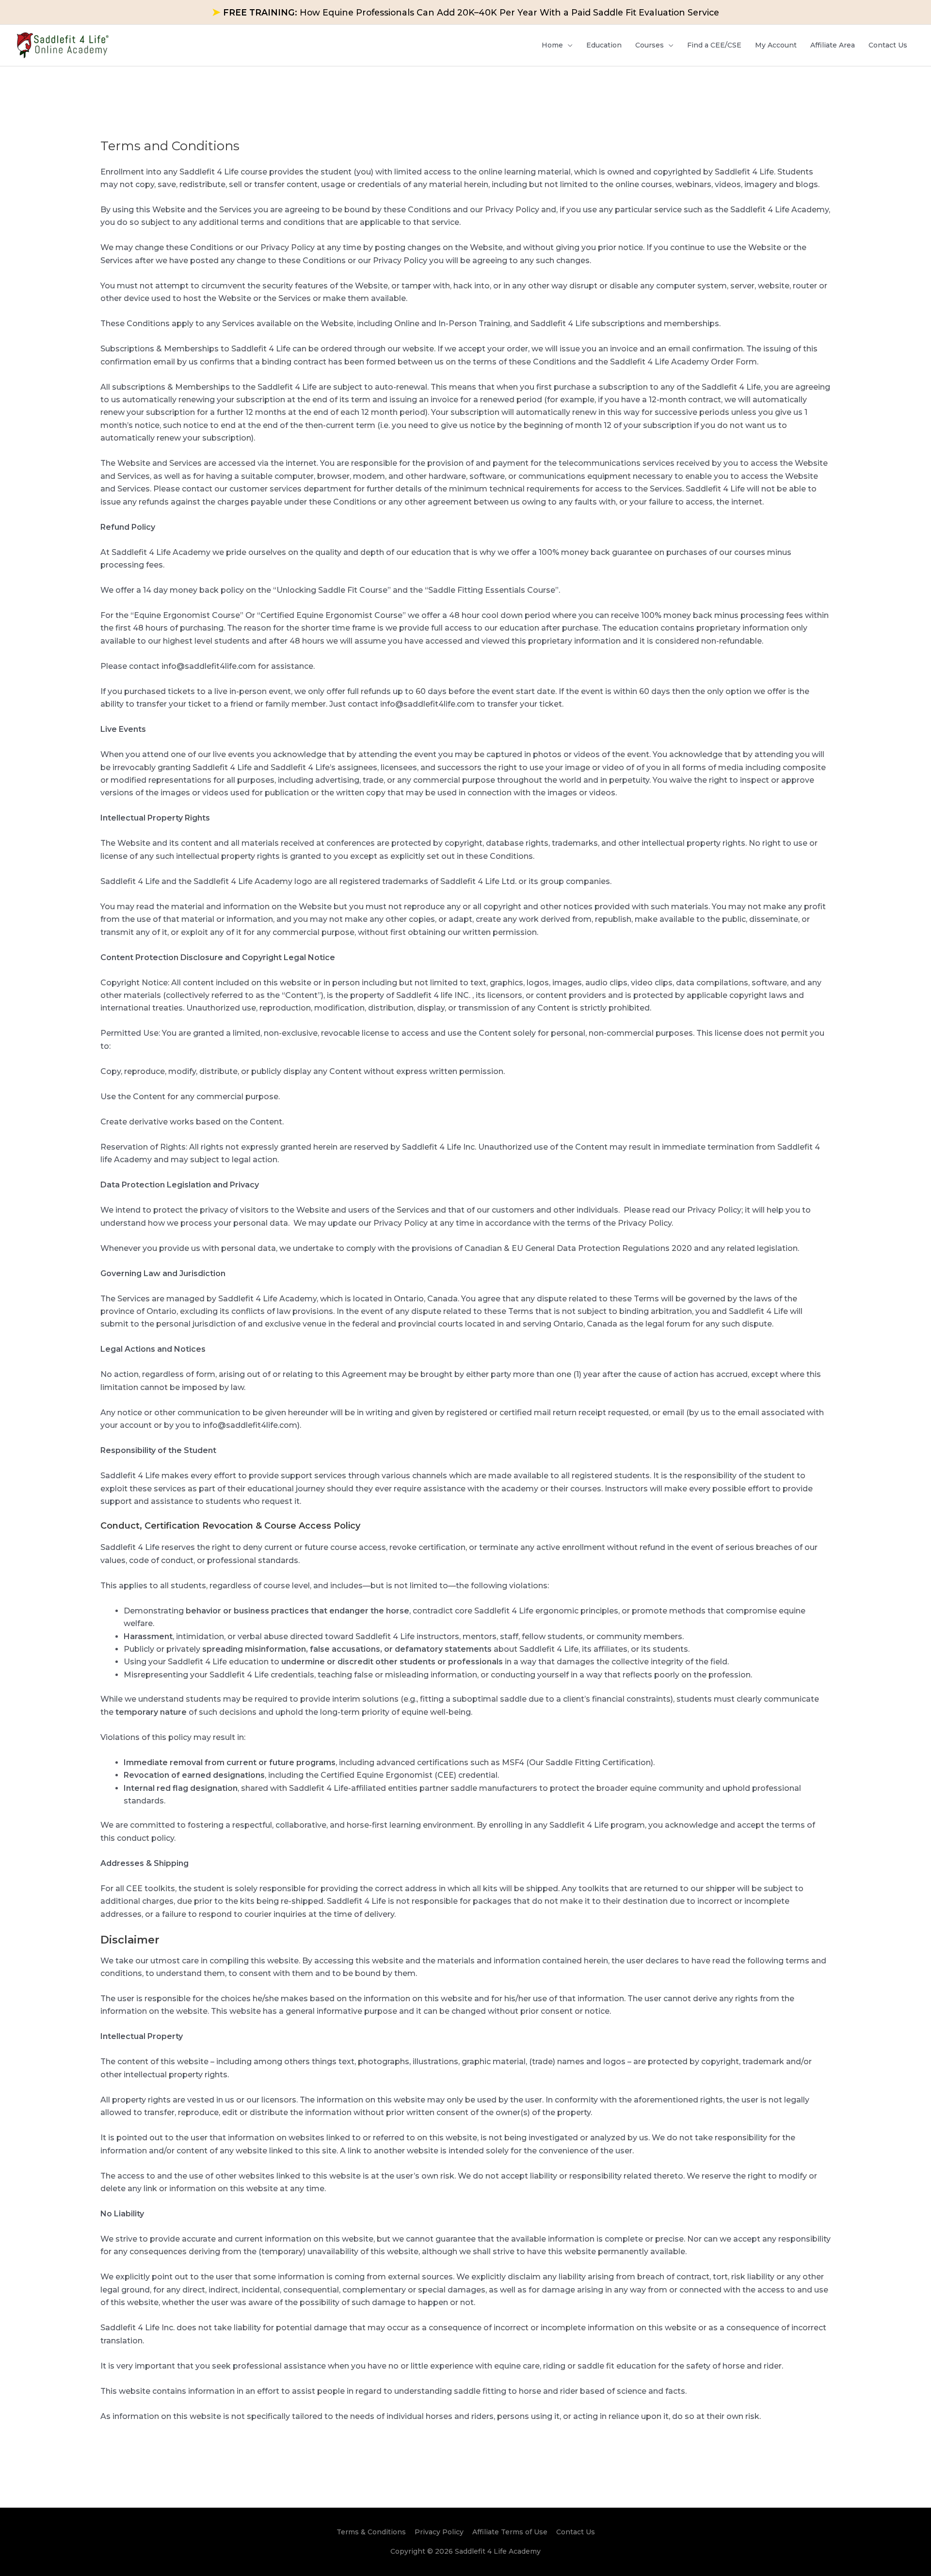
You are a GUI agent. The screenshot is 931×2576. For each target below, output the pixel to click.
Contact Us (576, 2532)
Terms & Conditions (371, 2532)
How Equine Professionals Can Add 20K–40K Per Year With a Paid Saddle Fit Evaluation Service (465, 12)
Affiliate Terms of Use (510, 2532)
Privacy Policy (439, 2532)
